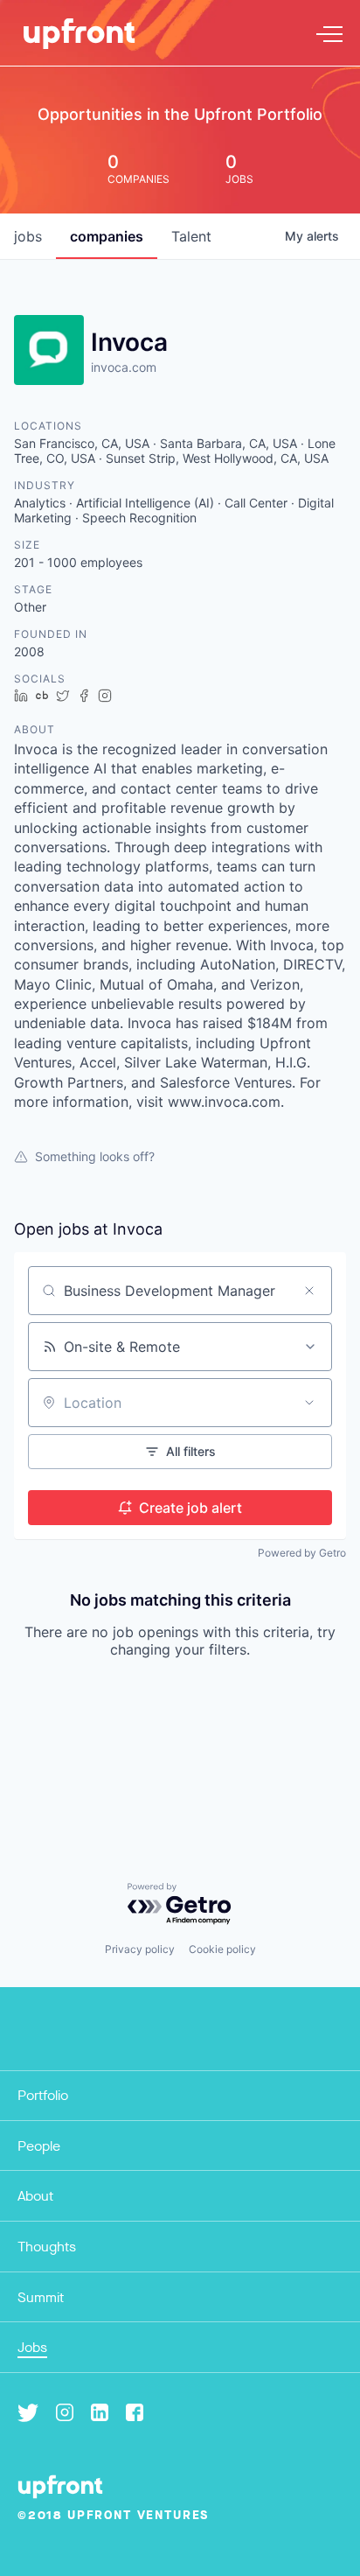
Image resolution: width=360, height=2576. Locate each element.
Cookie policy (222, 1949)
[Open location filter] (309, 1403)
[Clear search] (309, 1291)
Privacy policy (140, 1949)
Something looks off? (95, 1156)
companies (107, 236)
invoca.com (124, 367)
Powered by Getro (302, 1553)
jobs (28, 236)
